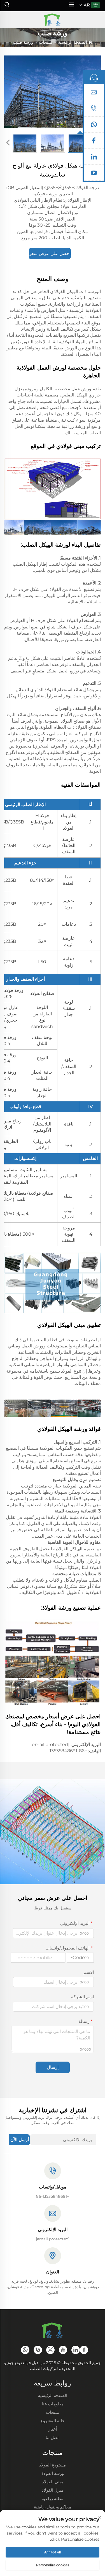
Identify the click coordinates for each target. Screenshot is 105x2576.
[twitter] (50, 2350)
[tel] (94, 110)
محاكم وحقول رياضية (53, 2507)
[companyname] (52, 20)
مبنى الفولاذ (53, 2482)
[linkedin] (94, 158)
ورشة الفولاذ (53, 2473)
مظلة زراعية (53, 2499)
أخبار (53, 2429)
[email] (94, 94)
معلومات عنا (53, 2404)
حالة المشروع (53, 2421)
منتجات (46, 42)
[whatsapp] (94, 126)
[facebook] (94, 142)
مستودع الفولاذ (53, 2465)
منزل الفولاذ (53, 2490)
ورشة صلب (23, 42)
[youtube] (94, 174)
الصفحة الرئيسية (73, 42)
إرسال (53, 2067)
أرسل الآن (20, 2140)
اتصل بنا (53, 2437)
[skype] (38, 2350)
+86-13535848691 (68, 1751)
